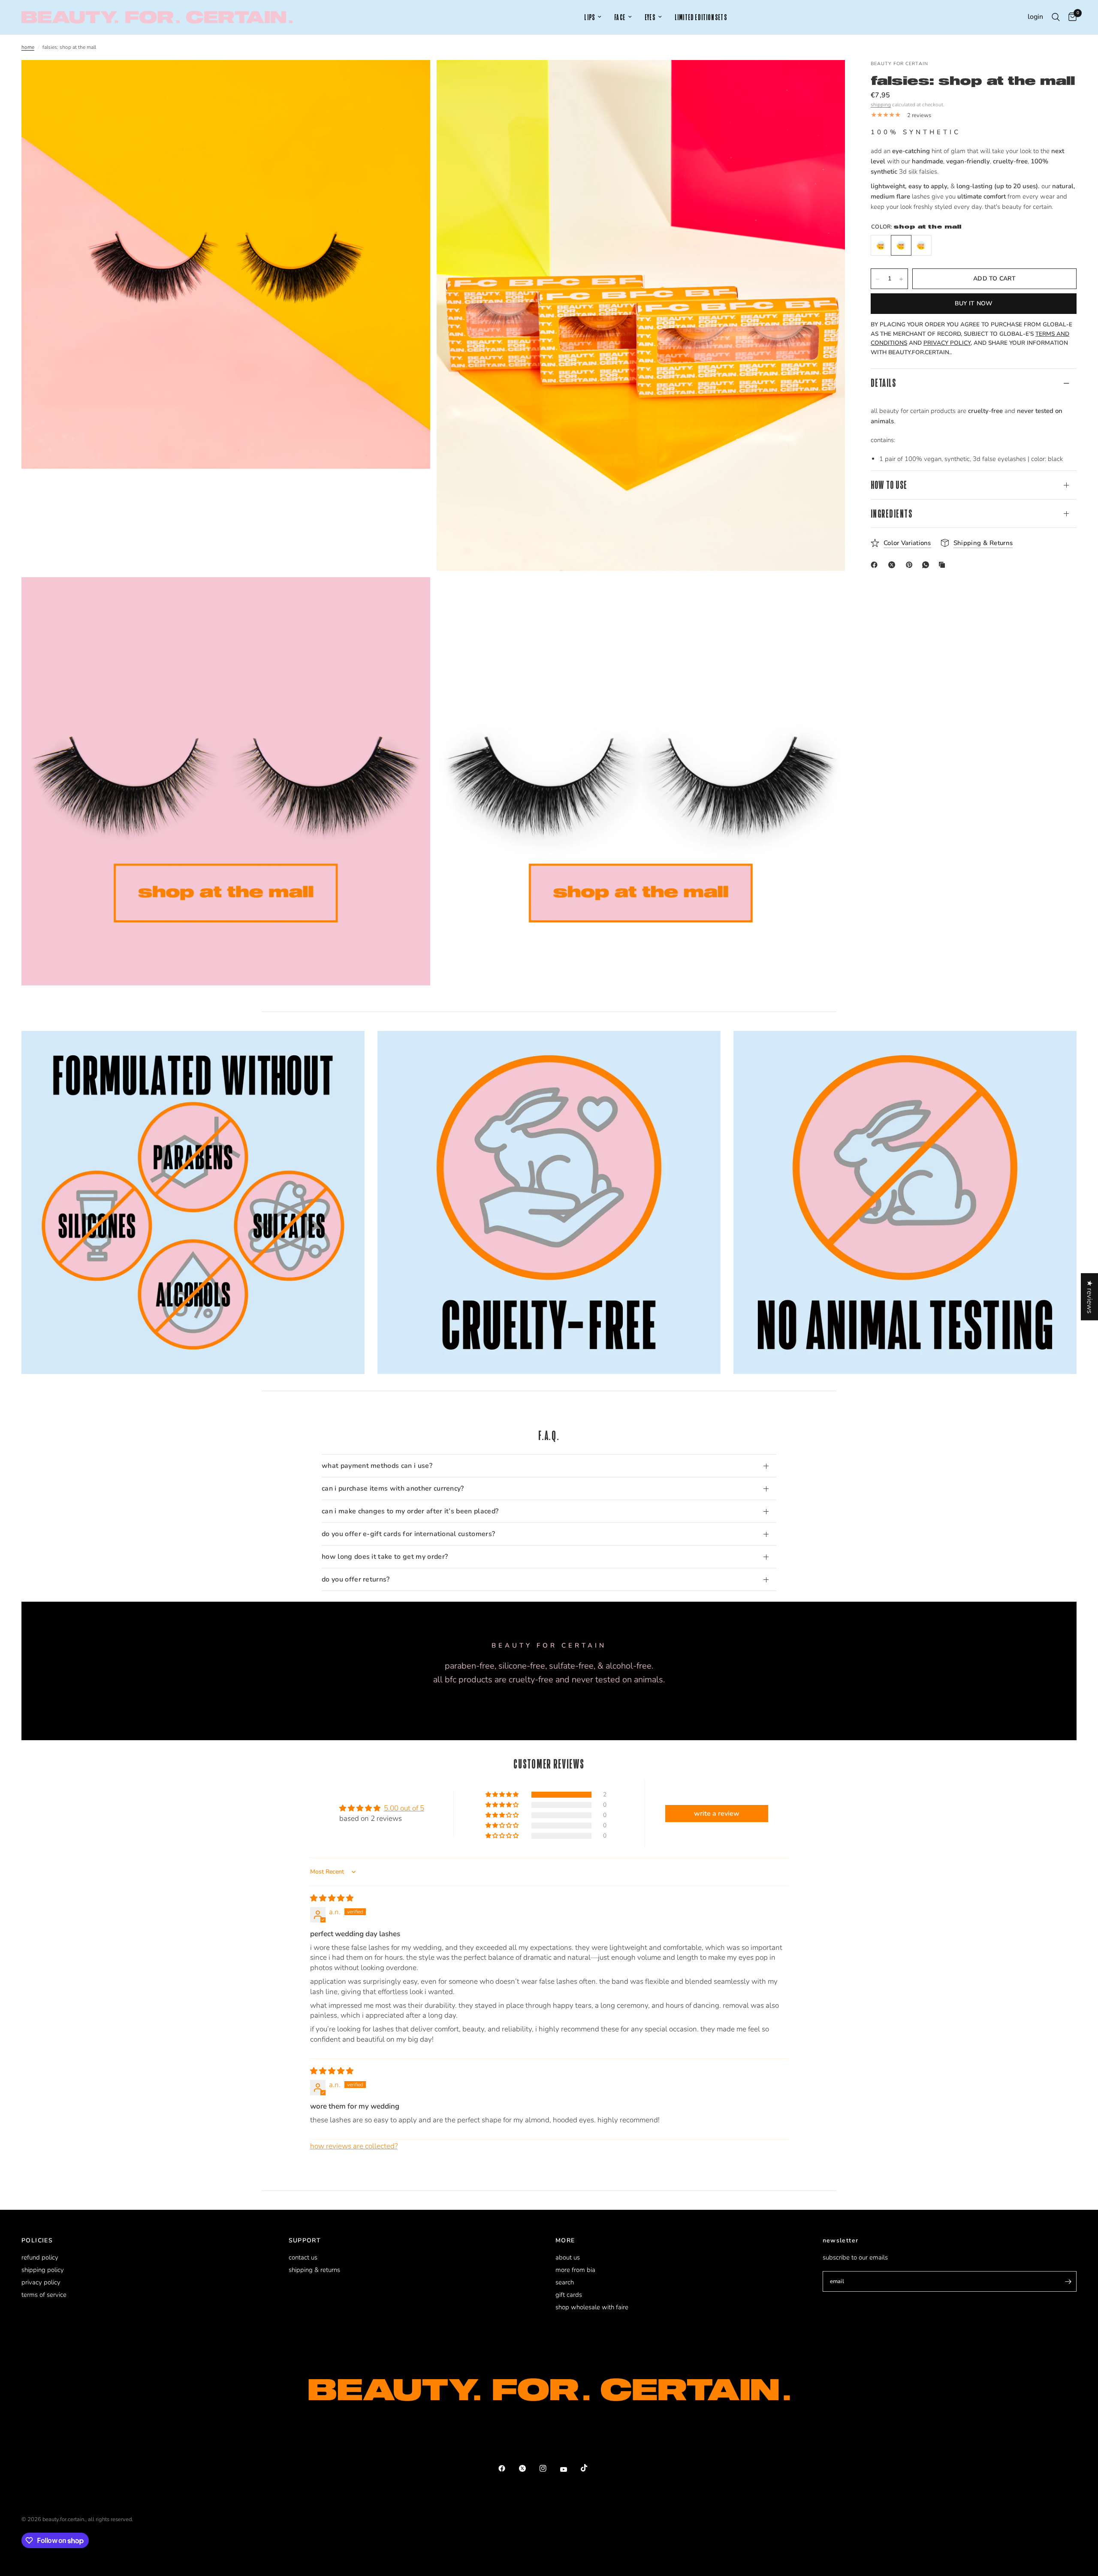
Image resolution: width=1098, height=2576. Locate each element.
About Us (568, 2257)
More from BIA (575, 2270)
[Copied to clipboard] (944, 565)
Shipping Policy (43, 2270)
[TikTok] (590, 2468)
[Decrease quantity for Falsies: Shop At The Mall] (878, 279)
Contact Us (303, 2257)
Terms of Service (44, 2295)
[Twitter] (528, 2468)
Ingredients (891, 514)
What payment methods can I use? (377, 1466)
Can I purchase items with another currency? (393, 1488)
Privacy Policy (41, 2282)
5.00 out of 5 (404, 1808)
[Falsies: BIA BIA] (881, 246)
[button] (503, 1795)
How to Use (889, 485)
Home (28, 47)
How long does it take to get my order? (385, 1557)
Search (565, 2282)
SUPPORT (305, 2241)
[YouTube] (570, 2469)
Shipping (881, 105)
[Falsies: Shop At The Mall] (901, 246)
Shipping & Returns (314, 2270)
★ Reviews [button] (1090, 1296)
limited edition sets (701, 17)
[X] (893, 565)
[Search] (1056, 17)
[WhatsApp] (927, 565)
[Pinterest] (911, 565)
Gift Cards (569, 2295)
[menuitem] (593, 17)
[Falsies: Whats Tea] (921, 246)
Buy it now (974, 304)
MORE (565, 2241)
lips (590, 17)
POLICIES (37, 2241)
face (620, 17)
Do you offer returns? (356, 1579)
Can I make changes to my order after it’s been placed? (410, 1511)
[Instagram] (549, 2468)
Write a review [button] (717, 1814)
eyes (650, 17)
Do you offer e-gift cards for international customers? (408, 1534)
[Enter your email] (1068, 2281)
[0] (1070, 17)
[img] (332, 1898)
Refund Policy (40, 2257)
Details (883, 383)
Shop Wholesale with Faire (592, 2307)
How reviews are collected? (354, 2146)
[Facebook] (876, 565)
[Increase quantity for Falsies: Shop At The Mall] (901, 279)
